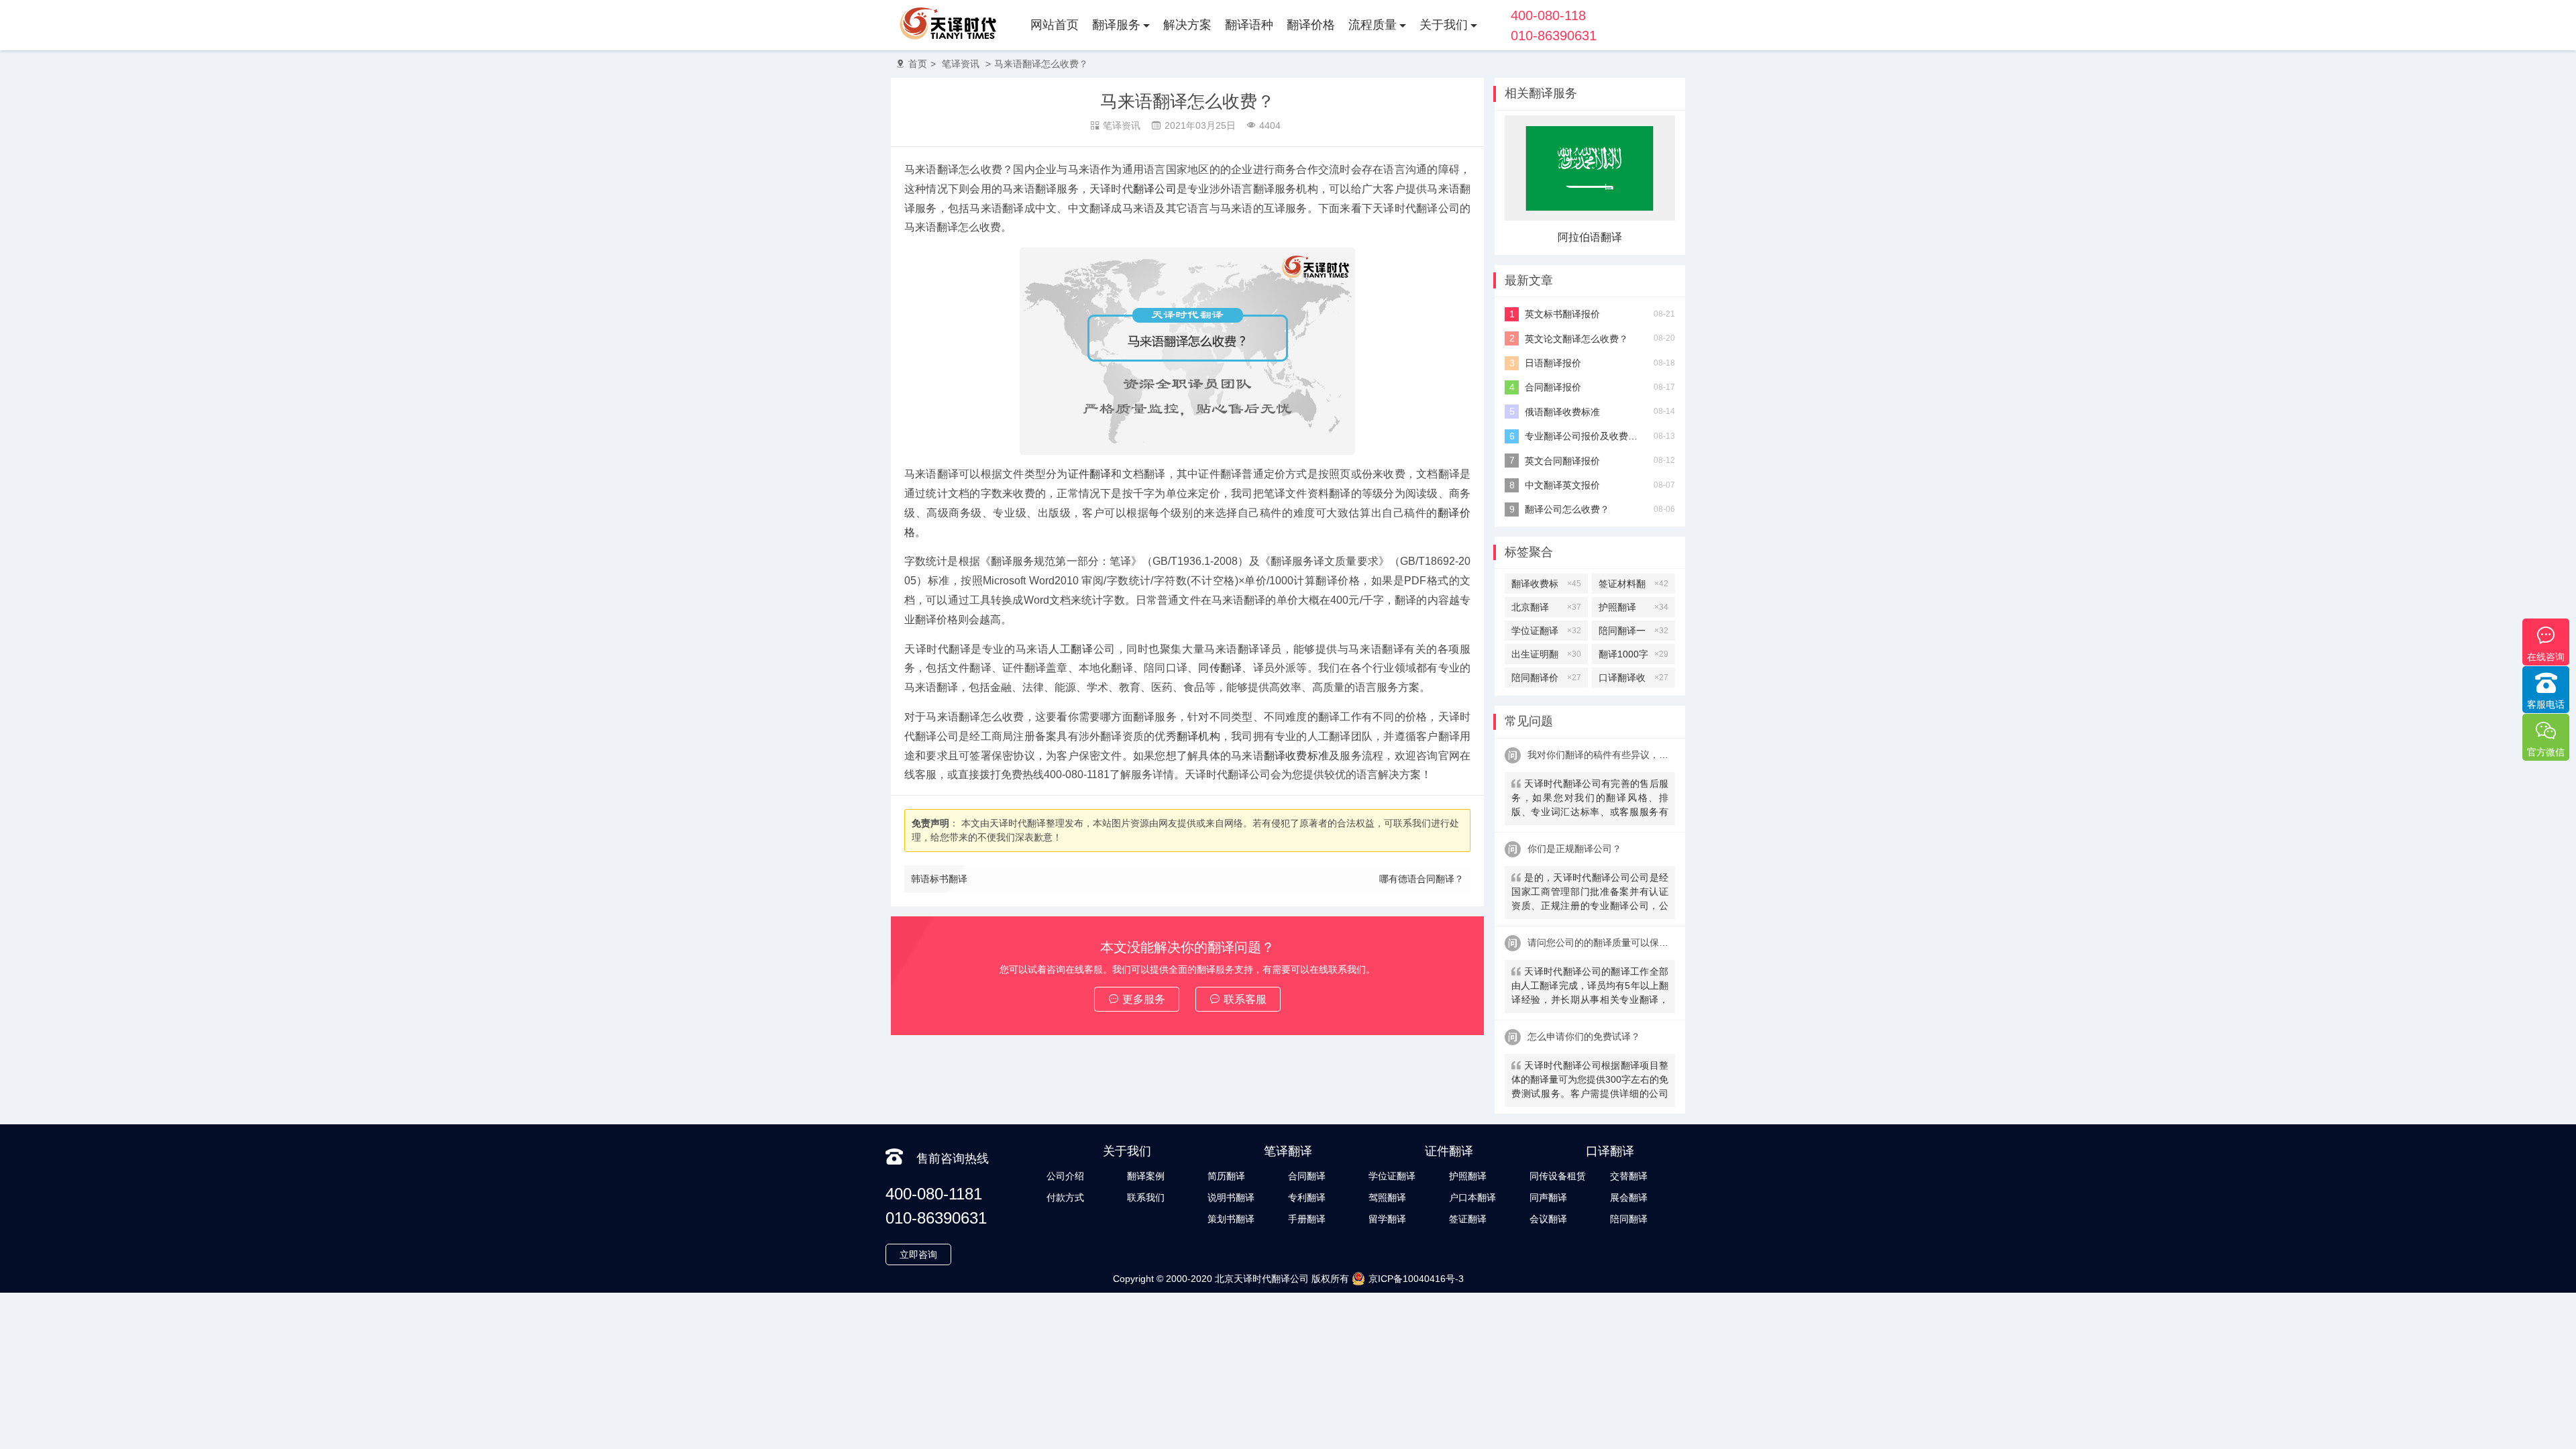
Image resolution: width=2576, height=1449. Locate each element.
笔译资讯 (961, 64)
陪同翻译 (1629, 1219)
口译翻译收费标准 (1633, 680)
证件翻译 (1090, 474)
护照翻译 (1633, 607)
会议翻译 (1548, 1219)
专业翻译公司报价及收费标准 (1584, 436)
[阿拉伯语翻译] (1590, 217)
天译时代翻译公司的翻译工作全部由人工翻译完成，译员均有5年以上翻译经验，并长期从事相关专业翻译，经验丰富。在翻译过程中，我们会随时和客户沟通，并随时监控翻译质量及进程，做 (1590, 987)
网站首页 (1055, 25)
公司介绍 (1065, 1176)
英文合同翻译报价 (1562, 461)
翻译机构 (1198, 736)
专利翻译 (1307, 1197)
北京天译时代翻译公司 (1262, 1279)
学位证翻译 (1546, 631)
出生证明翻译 (1546, 656)
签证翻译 (1468, 1219)
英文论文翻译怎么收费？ (1576, 339)
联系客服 (1245, 999)
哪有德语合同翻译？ (1421, 879)
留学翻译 (1387, 1219)
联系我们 (1146, 1197)
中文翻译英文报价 (1562, 485)
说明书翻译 (1231, 1197)
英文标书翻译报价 (1562, 314)
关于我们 (1444, 25)
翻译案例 (1146, 1176)
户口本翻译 (1472, 1197)
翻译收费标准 (1296, 756)
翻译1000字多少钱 (1633, 656)
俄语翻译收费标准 (1562, 412)
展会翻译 (1629, 1197)
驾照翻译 (1387, 1197)
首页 (918, 64)
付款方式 (1065, 1197)
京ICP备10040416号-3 (1416, 1279)
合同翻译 (1307, 1176)
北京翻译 (1546, 607)
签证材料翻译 (1633, 586)
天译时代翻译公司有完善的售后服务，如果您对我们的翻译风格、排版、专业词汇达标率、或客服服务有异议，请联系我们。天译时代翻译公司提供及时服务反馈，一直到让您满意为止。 (1590, 799)
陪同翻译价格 (1546, 680)
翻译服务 (1116, 25)
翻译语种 (1249, 25)
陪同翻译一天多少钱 (1633, 633)
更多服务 (1144, 999)
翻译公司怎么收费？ (1567, 509)
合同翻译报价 (1553, 387)
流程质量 (1373, 25)
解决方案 (1187, 25)
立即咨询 (918, 1254)
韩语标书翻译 (939, 879)
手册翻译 (1307, 1219)
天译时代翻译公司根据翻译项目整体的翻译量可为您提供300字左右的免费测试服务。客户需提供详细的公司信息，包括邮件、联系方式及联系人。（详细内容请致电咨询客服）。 (1590, 1081)
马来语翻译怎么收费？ (1041, 64)
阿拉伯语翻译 (1590, 237)
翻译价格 (1311, 25)
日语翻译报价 (1553, 363)
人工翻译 (1071, 649)
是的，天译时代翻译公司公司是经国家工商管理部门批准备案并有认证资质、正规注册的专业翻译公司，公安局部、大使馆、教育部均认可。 (1590, 893)
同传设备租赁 (1558, 1176)
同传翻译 (1220, 668)
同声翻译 (1548, 1197)
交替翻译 (1629, 1176)
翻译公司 (1155, 189)
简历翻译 (1226, 1176)
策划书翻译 (1231, 1219)
